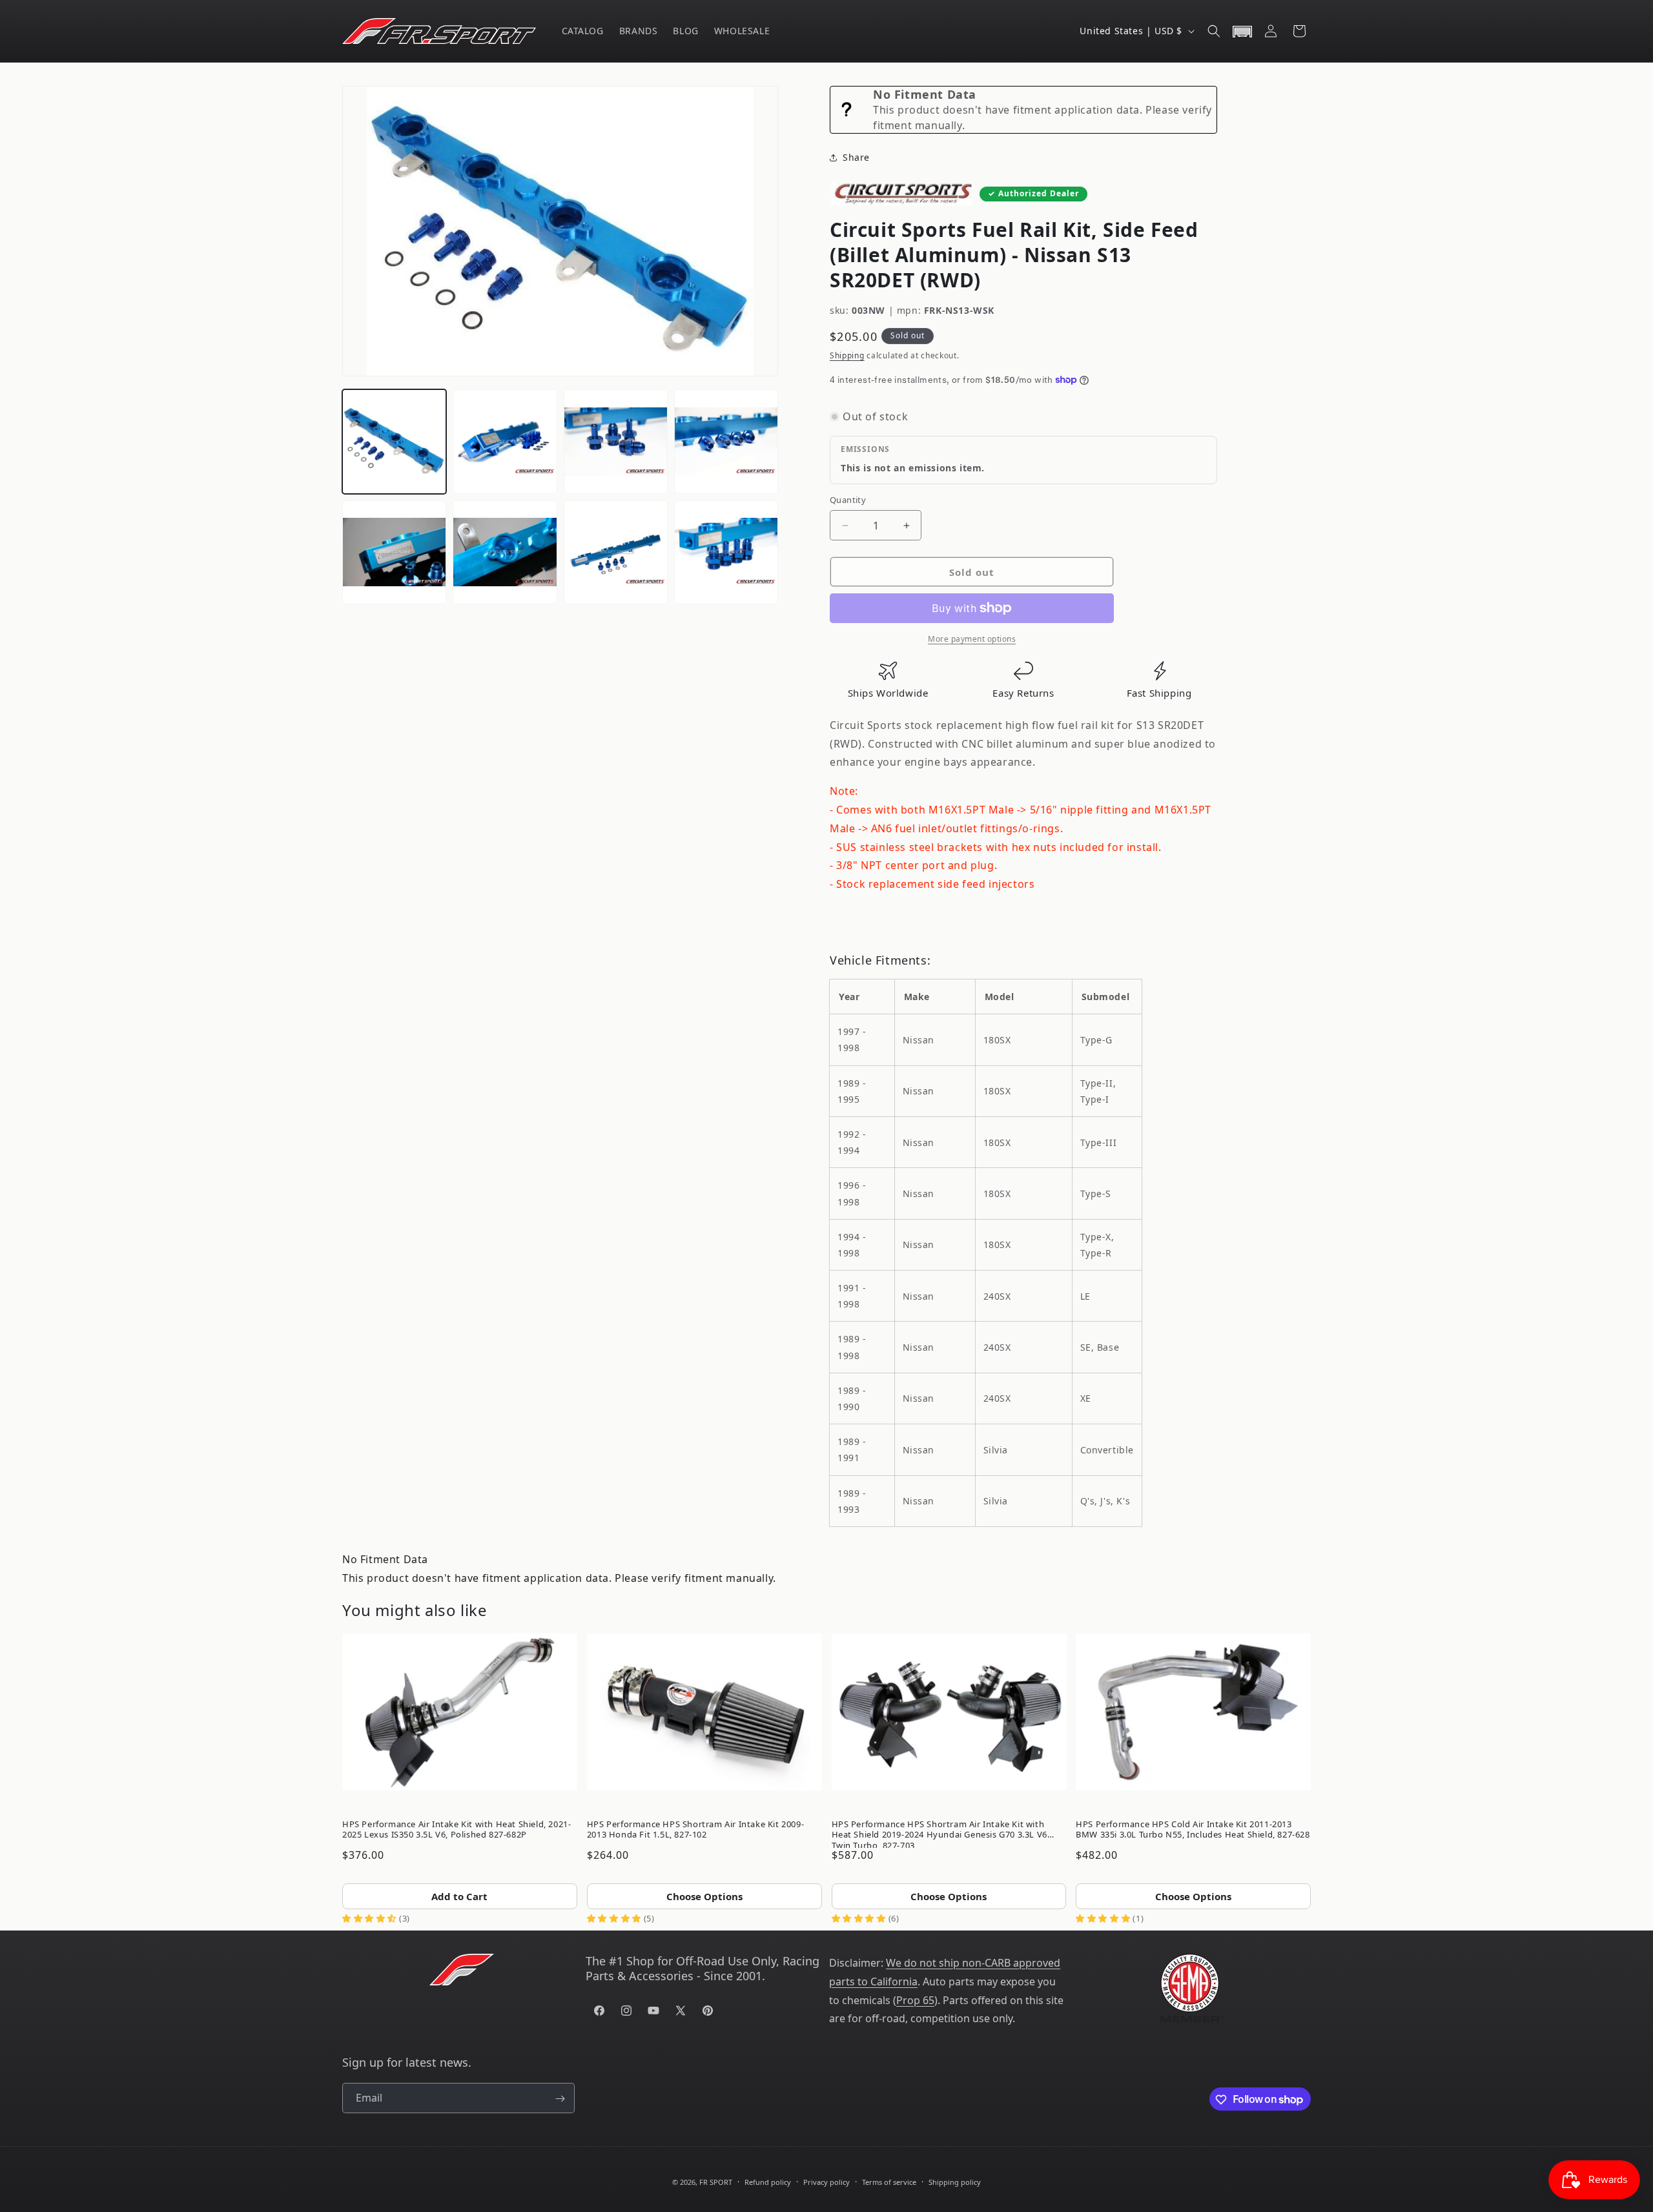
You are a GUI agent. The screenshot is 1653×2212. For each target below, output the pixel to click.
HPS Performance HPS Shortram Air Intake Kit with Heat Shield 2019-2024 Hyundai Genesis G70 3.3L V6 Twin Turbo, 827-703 (939, 1832)
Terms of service (889, 2181)
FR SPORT (716, 2182)
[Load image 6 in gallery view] (505, 552)
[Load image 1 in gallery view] (394, 441)
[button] (1214, 31)
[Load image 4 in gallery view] (726, 441)
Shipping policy (955, 2181)
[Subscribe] (560, 2099)
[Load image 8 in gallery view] (726, 552)
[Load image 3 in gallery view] (616, 441)
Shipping (847, 355)
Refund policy (768, 2181)
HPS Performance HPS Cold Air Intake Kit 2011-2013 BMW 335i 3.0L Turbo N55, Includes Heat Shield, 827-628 (1193, 1829)
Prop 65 (915, 2000)
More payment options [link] (972, 639)
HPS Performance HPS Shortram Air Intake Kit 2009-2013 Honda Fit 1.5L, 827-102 (695, 1829)
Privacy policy (826, 2181)
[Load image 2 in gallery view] (505, 441)
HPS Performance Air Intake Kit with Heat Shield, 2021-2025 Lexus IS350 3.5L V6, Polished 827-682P (457, 1829)
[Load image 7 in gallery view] (616, 552)
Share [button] (856, 157)
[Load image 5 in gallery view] (394, 552)
